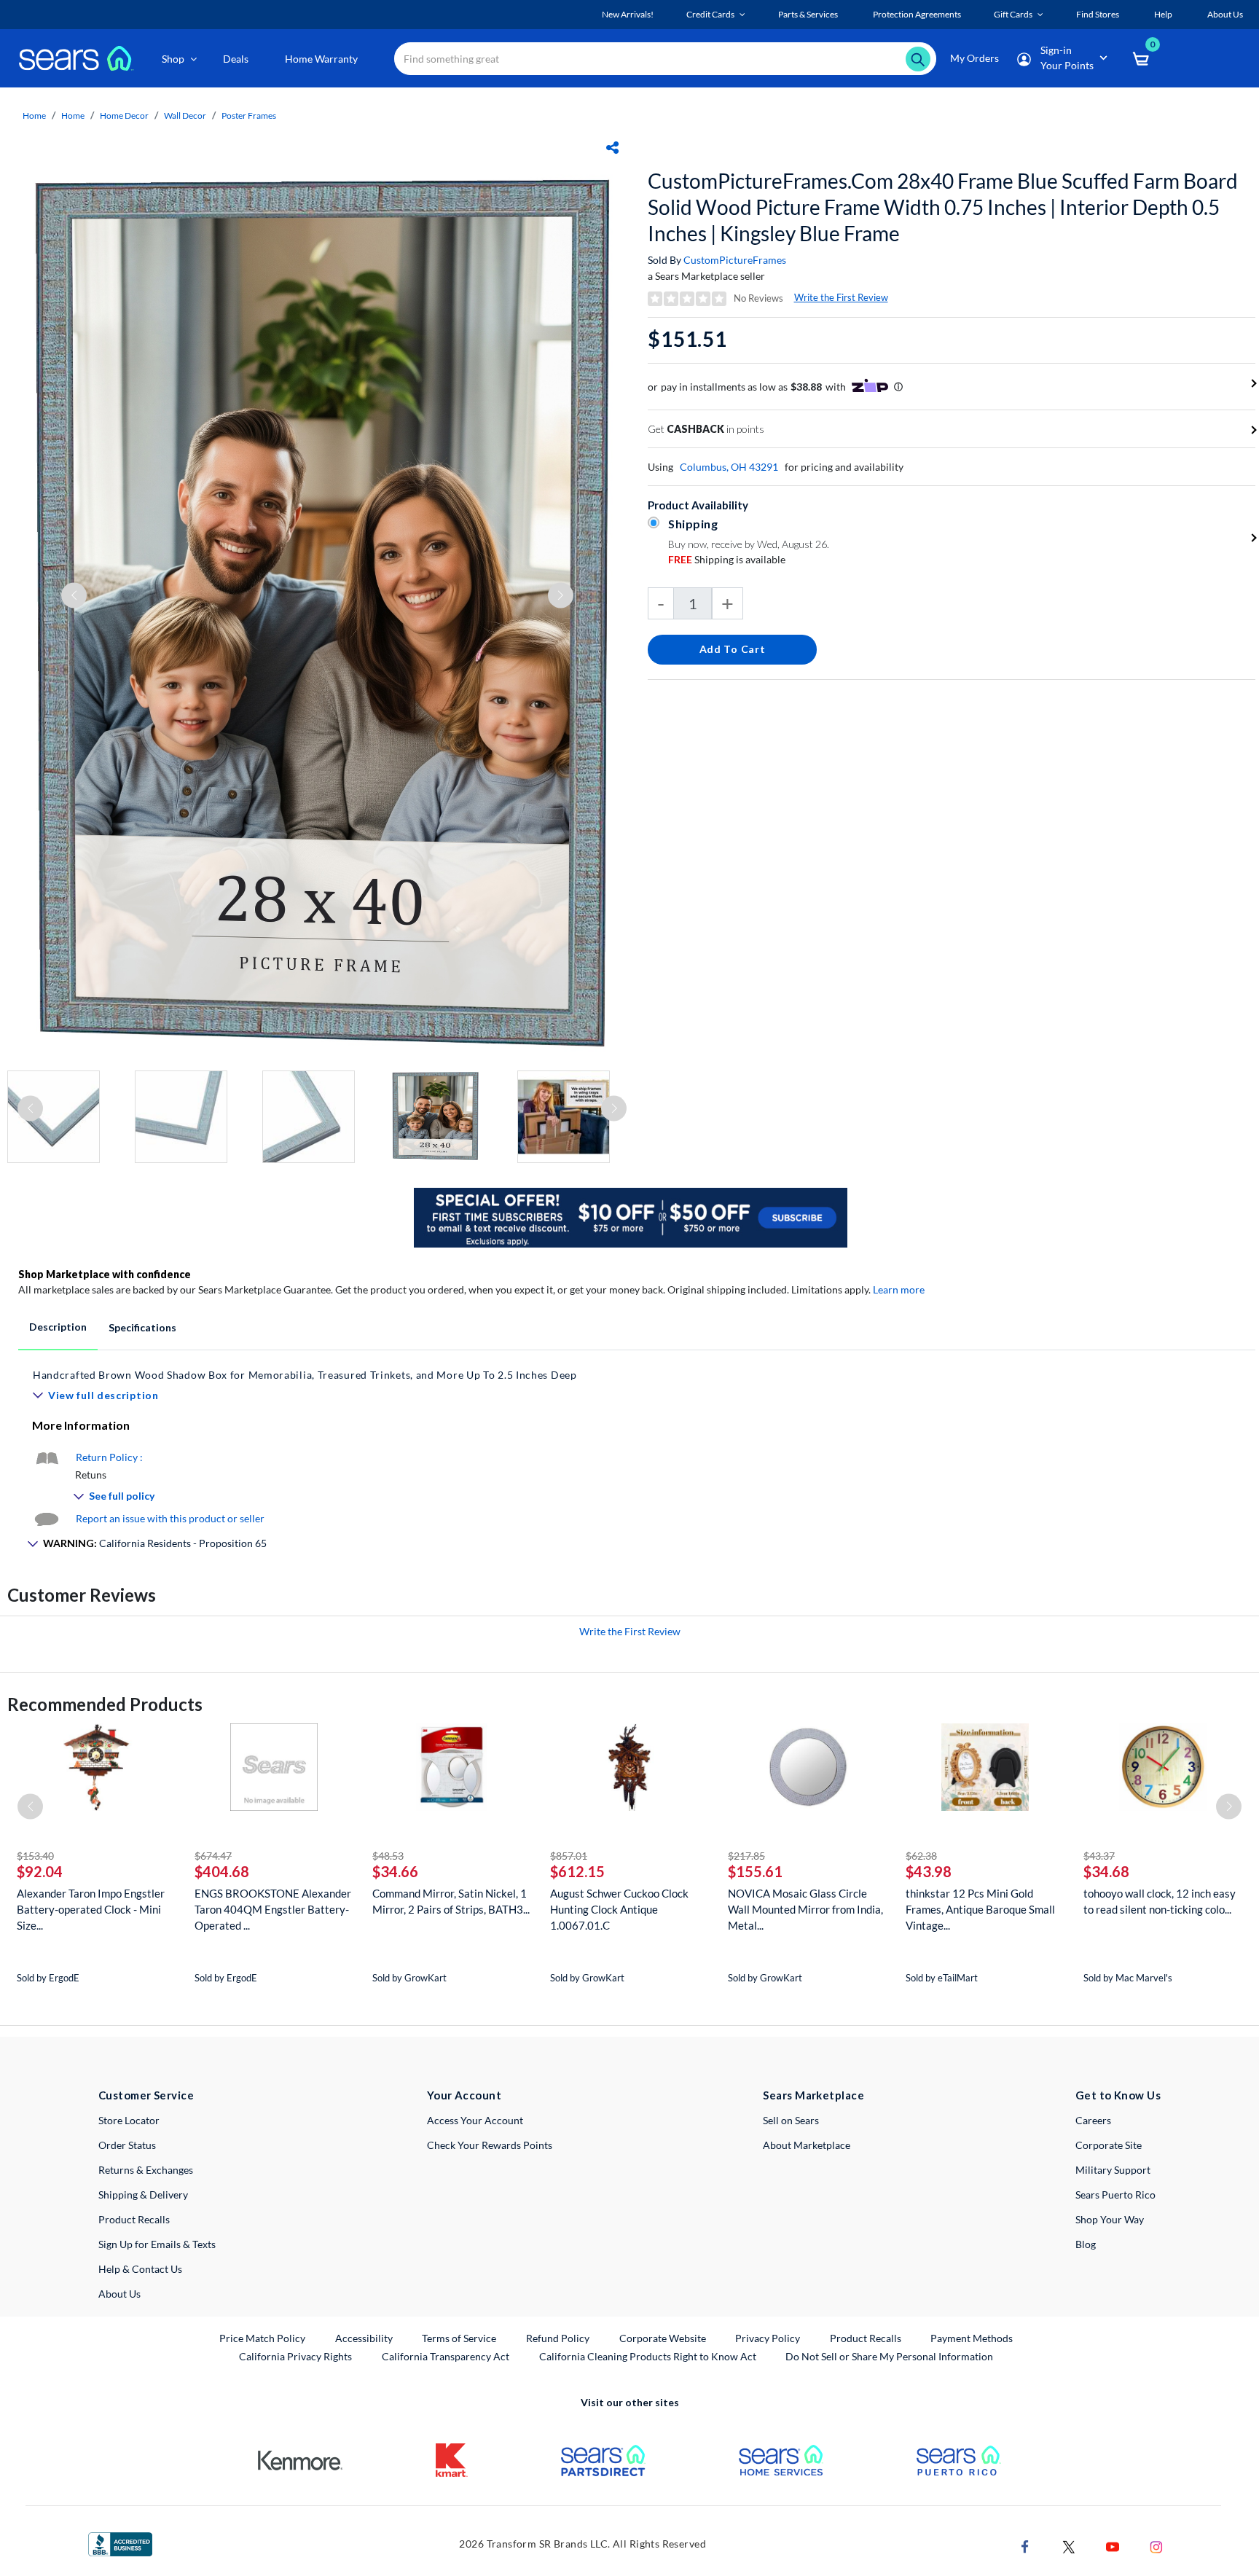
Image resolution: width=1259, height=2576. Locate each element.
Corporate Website (663, 2338)
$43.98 (929, 1871)
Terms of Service (459, 2338)
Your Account (464, 2095)
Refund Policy (558, 2338)
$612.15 (577, 1871)
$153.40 (35, 1856)
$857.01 (569, 1856)
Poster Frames (249, 116)
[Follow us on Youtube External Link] (1113, 2546)
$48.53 (388, 1856)
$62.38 (921, 1856)
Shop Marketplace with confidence (105, 1274)
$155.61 (755, 1871)
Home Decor (124, 116)
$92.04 (40, 1871)
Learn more (899, 1289)
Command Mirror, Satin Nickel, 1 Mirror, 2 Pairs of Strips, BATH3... (451, 1901)
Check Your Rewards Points (490, 2145)
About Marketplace (807, 2145)
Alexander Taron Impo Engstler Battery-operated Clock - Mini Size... (91, 1909)
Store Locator (129, 2120)
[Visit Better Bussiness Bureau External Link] (120, 2543)
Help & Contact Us (140, 2269)
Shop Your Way (1110, 2219)
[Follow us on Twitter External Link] (1069, 2546)
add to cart (733, 649)
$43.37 (1099, 1856)
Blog (1086, 2244)
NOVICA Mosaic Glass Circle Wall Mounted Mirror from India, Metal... (805, 1909)
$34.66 (395, 1871)
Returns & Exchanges (146, 2170)
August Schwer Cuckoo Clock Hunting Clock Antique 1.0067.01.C (619, 1909)
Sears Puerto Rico (1115, 2195)
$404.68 (222, 1871)
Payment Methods (972, 2338)
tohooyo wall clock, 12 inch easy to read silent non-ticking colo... (1160, 1901)
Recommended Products (105, 1704)
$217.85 (746, 1856)
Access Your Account (475, 2120)
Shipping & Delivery (143, 2195)
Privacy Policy (768, 2338)
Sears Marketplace (813, 2095)
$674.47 (213, 1856)
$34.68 (1106, 1871)
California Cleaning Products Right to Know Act (648, 2356)
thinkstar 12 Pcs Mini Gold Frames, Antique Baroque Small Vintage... (980, 1909)
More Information (81, 1425)
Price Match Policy (262, 2338)
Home (34, 116)
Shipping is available (727, 559)
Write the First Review (841, 297)
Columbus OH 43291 (729, 467)
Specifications (142, 1327)
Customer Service (146, 2095)
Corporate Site (1109, 2145)
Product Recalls (134, 2219)
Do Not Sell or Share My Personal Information (889, 2356)
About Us (119, 2294)
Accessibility (364, 2338)
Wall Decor (185, 116)
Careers (1093, 2120)
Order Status (127, 2145)
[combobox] (665, 59)
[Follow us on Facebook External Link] (1025, 2546)
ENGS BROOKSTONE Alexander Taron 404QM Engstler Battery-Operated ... (273, 1909)
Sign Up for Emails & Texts (157, 2244)
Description (58, 1327)
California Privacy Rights (295, 2356)
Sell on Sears (791, 2120)
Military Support (1113, 2170)
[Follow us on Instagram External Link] (1156, 2546)
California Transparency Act (446, 2356)
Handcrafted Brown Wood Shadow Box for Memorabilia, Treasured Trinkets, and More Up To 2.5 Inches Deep (305, 1375)
